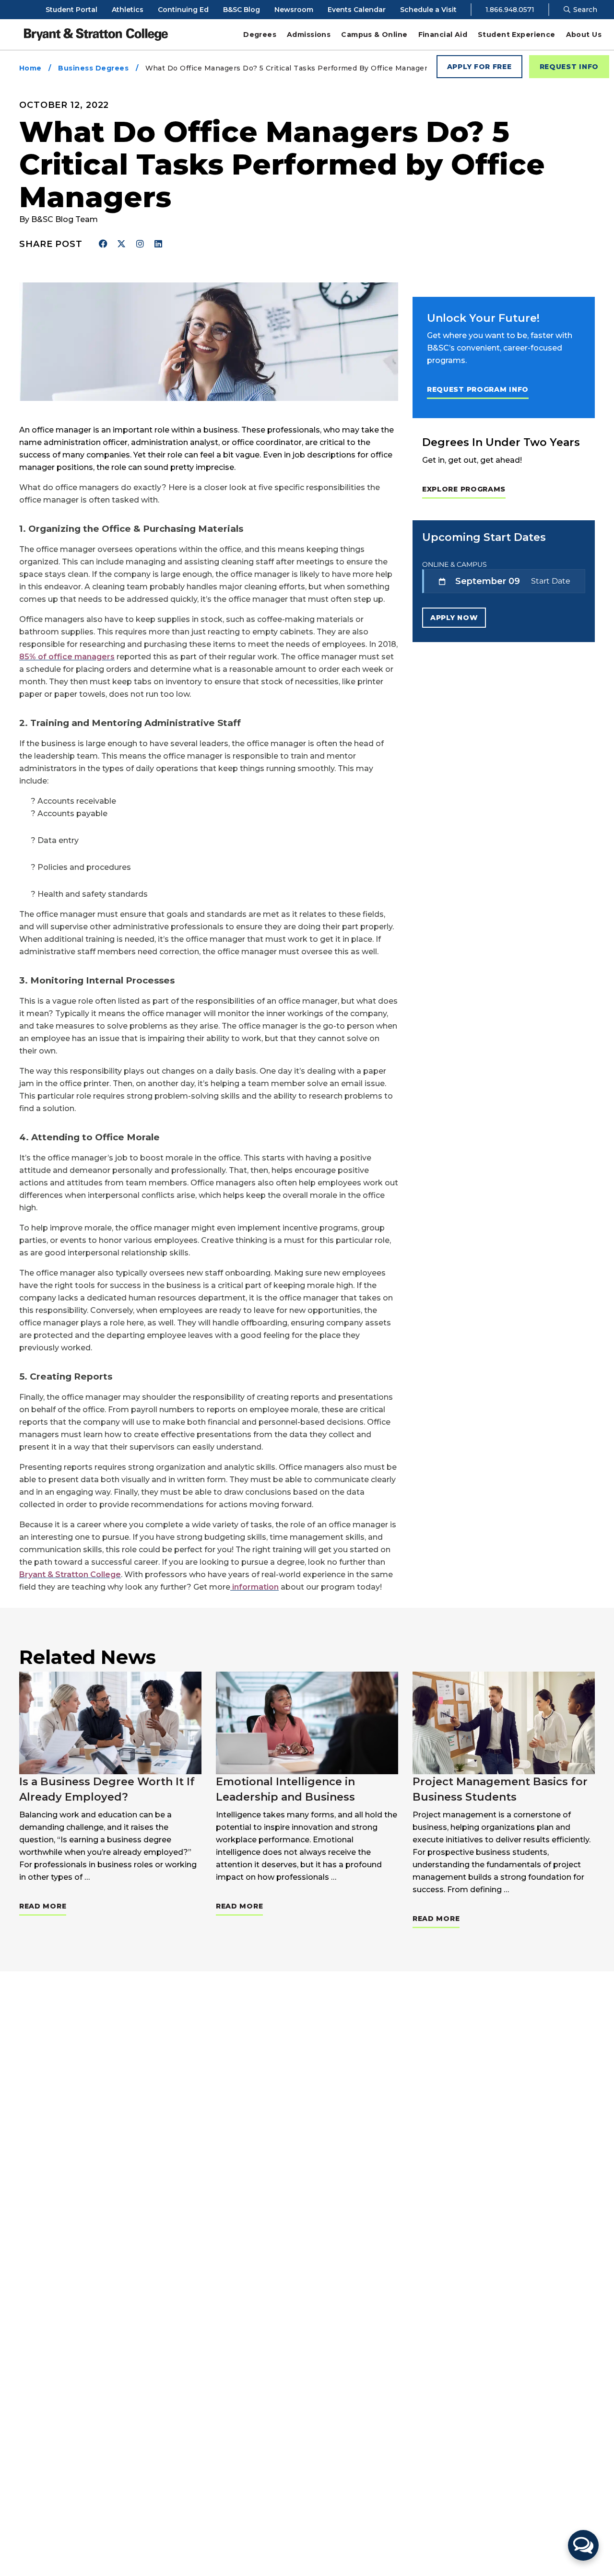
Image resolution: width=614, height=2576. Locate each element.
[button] (583, 2545)
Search (584, 10)
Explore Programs (464, 489)
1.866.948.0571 (510, 10)
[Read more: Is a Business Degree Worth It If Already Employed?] (110, 1723)
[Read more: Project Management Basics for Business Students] (504, 1723)
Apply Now (454, 618)
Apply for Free (479, 67)
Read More (43, 1906)
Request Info (569, 67)
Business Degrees (93, 68)
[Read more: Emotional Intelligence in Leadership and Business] (307, 1723)
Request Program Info (478, 389)
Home (30, 68)
